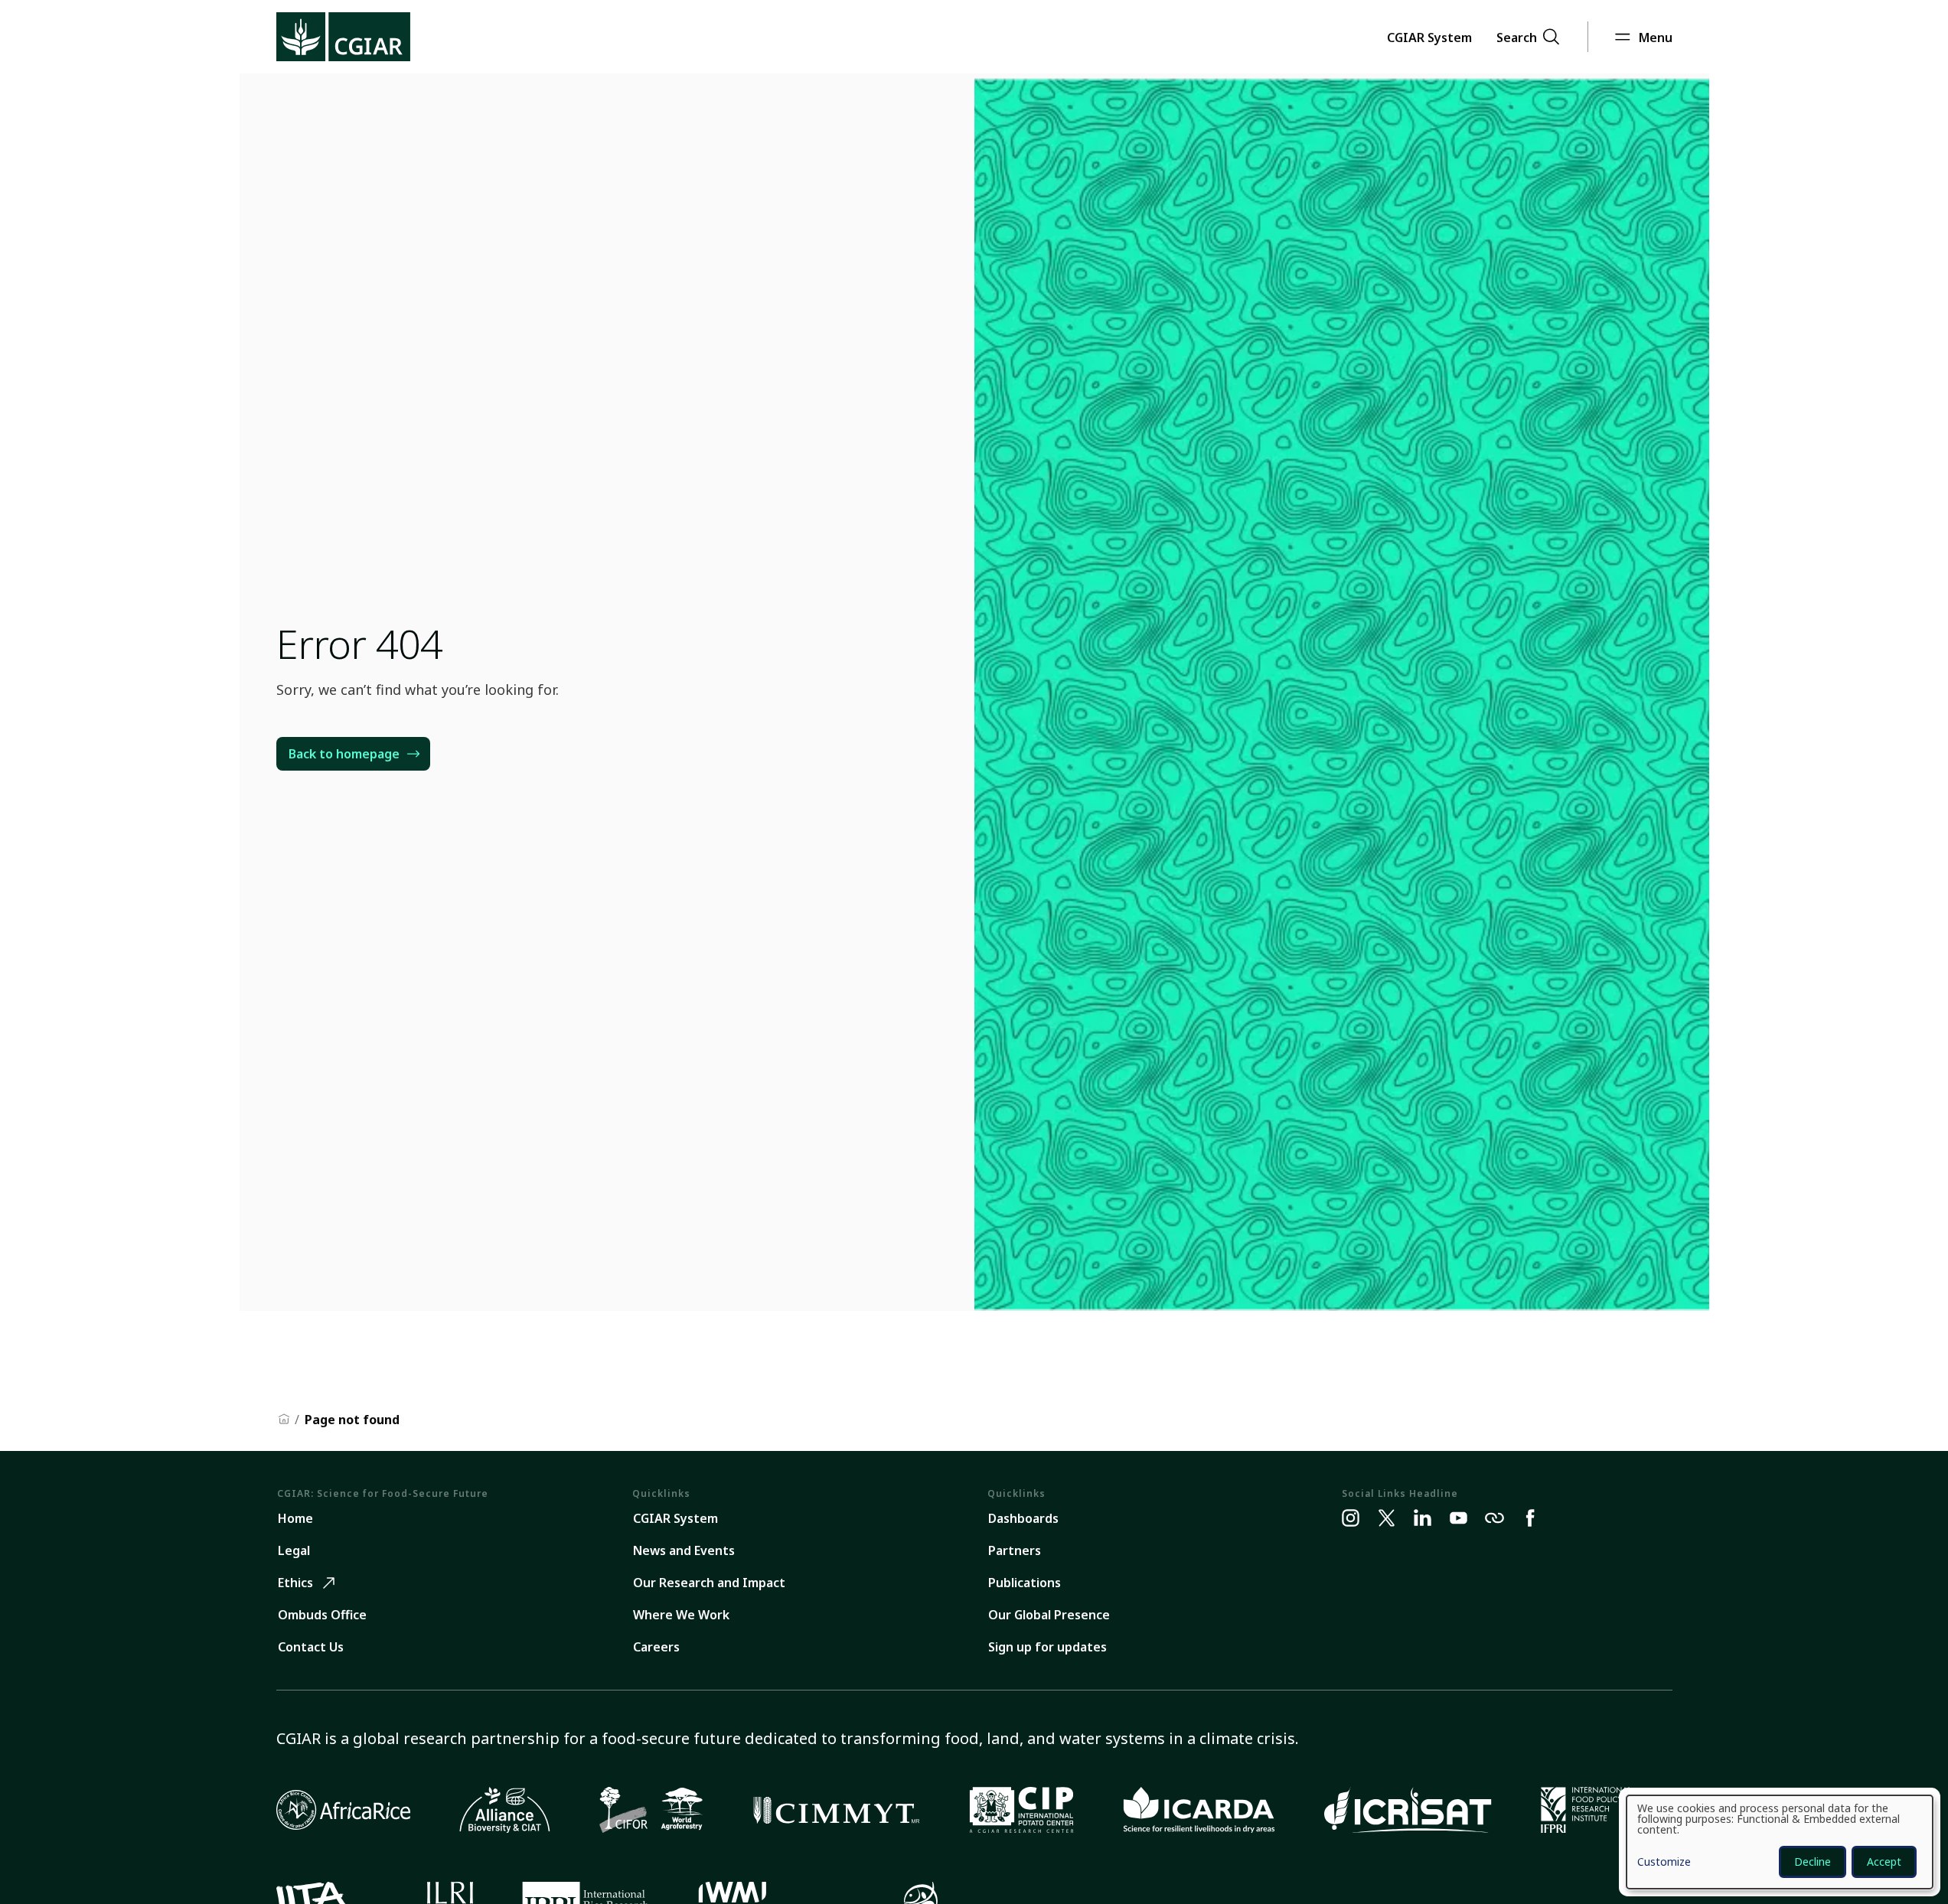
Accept (1884, 1862)
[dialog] (1780, 1842)
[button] (1429, 37)
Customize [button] (1664, 1863)
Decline (1813, 1862)
